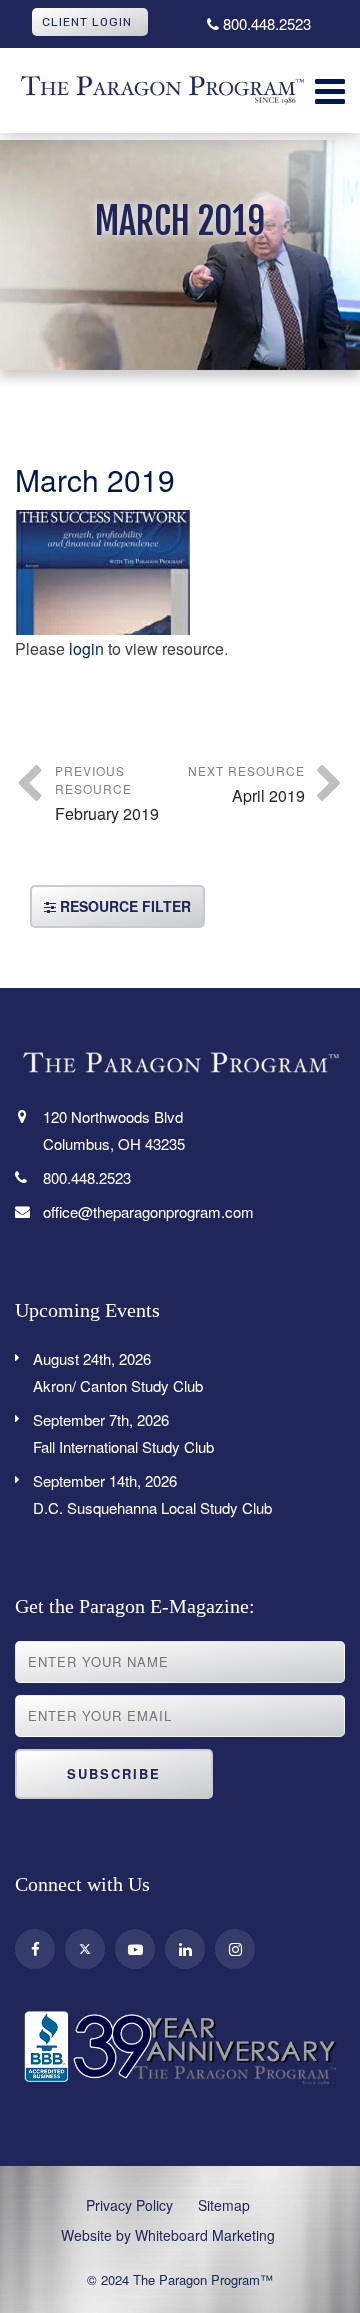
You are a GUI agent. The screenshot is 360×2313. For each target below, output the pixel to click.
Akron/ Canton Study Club (118, 1372)
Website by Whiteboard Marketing (168, 2235)
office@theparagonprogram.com (148, 1211)
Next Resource (246, 784)
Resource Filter (123, 906)
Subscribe (114, 1773)
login (86, 648)
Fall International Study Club (123, 1433)
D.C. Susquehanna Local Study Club (152, 1494)
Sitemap (224, 2205)
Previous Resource (107, 793)
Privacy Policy (129, 2205)
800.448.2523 (265, 23)
